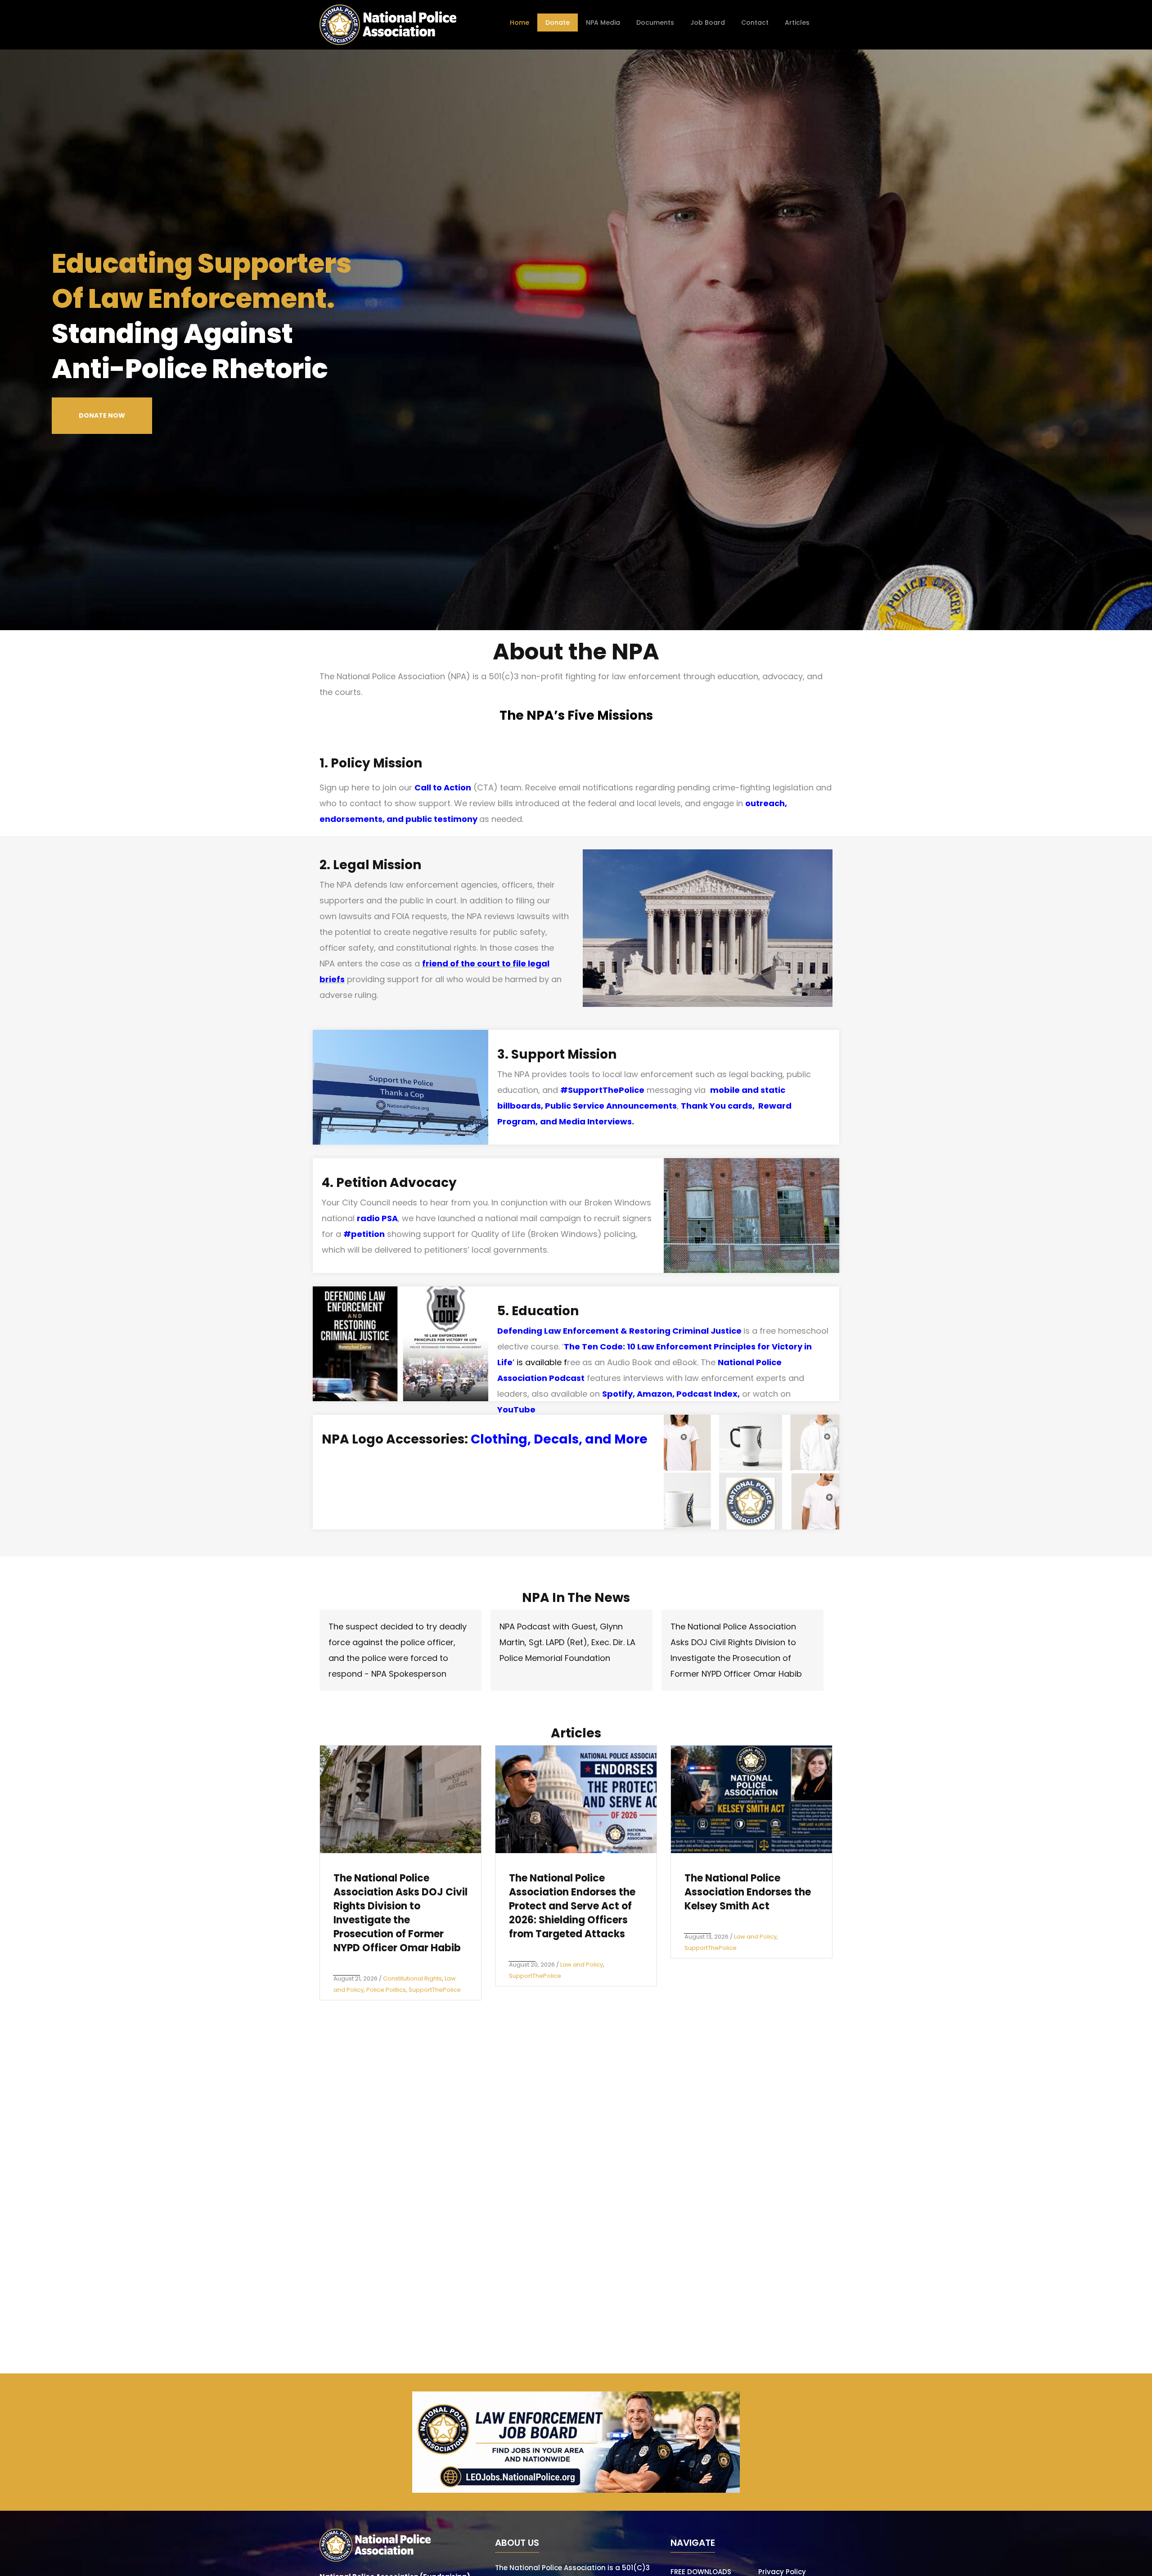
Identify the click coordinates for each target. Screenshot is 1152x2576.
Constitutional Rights (412, 1978)
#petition (364, 1234)
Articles (797, 23)
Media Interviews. (596, 1121)
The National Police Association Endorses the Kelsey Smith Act (748, 1892)
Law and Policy (582, 1965)
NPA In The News (576, 1598)
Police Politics (386, 1990)
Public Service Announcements (611, 1106)
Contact (755, 23)
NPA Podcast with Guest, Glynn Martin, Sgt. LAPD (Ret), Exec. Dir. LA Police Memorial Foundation (567, 1642)
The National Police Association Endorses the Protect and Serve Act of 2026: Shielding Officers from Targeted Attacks (572, 1906)
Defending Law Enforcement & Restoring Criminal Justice (619, 1331)
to (505, 963)
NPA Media (603, 23)
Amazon (655, 1394)
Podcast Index (707, 1394)
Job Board (708, 23)
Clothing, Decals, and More (559, 1439)
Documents (655, 23)
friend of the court (461, 963)
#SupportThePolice (602, 1090)
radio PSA (377, 1218)
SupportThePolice (435, 1990)
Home (520, 23)
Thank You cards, (720, 1106)
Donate (558, 23)
